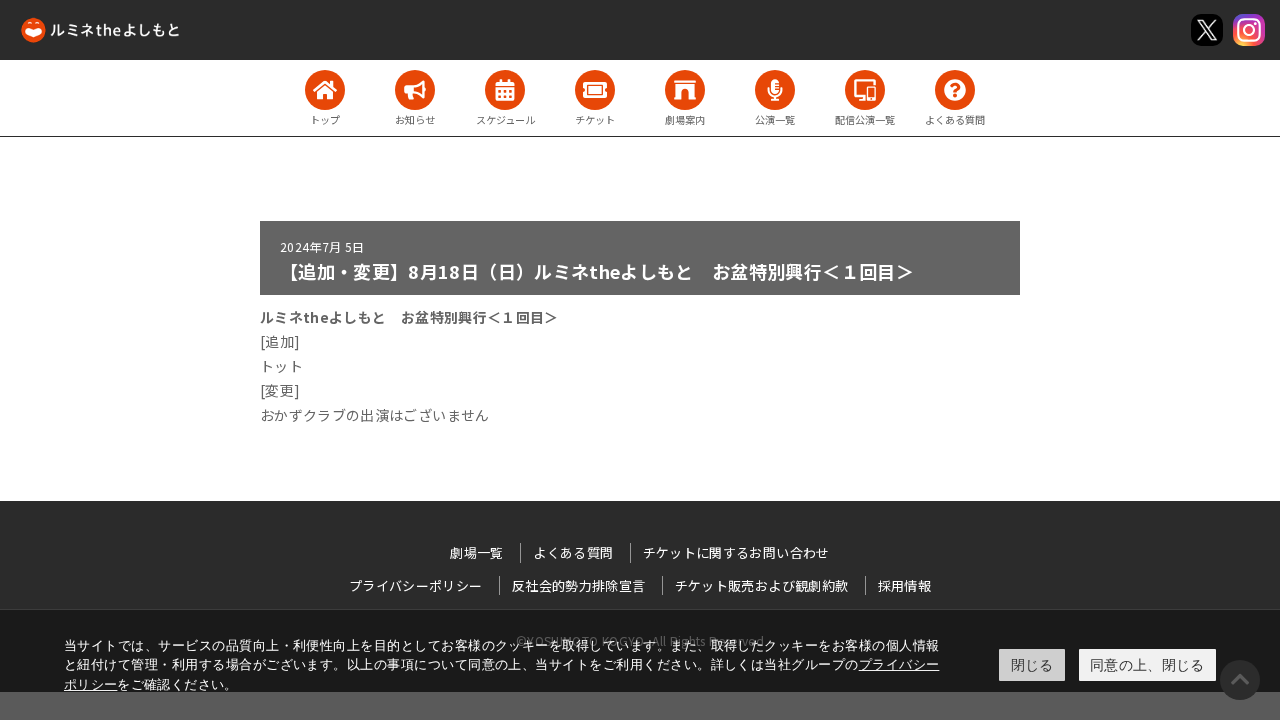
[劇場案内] (685, 90)
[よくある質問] (955, 90)
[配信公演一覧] (865, 90)
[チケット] (595, 90)
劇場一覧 (476, 552)
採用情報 (904, 585)
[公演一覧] (775, 90)
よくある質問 (573, 552)
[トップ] (325, 90)
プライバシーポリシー (416, 585)
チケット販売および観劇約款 (762, 585)
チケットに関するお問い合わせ (736, 552)
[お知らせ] (415, 90)
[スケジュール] (505, 90)
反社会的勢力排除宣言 (579, 585)
